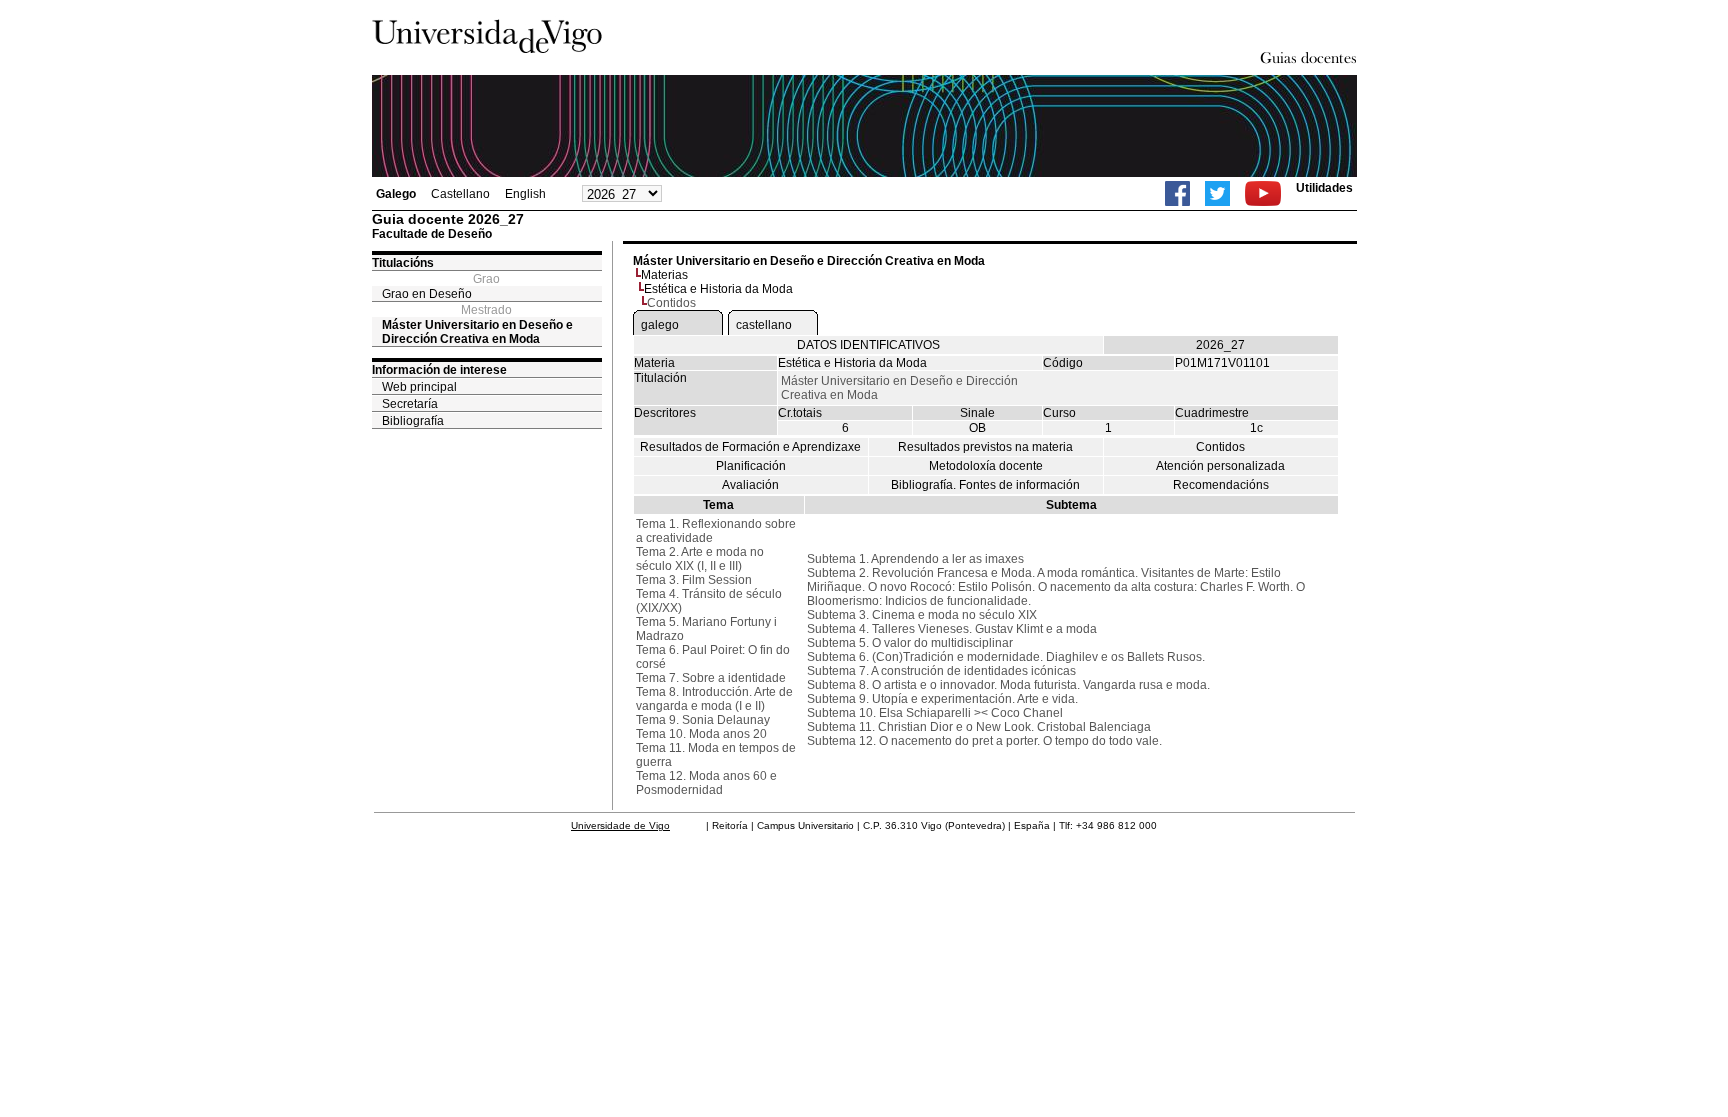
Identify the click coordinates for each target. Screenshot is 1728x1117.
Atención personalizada (1220, 466)
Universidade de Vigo (620, 825)
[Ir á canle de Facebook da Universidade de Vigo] (1177, 193)
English (525, 194)
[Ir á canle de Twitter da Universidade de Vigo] (1217, 193)
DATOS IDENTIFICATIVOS (868, 345)
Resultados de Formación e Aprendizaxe (750, 447)
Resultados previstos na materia (985, 447)
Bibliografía (413, 421)
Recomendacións (1221, 485)
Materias (664, 275)
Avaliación (750, 485)
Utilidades (1324, 188)
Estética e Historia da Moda (718, 289)
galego (660, 325)
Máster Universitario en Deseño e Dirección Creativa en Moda (477, 332)
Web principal (419, 387)
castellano (764, 325)
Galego (396, 194)
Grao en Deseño (427, 294)
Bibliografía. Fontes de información (985, 485)
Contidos (1220, 447)
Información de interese (439, 370)
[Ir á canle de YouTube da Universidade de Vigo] (1263, 193)
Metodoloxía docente (986, 466)
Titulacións (403, 263)
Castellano (460, 194)
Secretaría (410, 404)
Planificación (751, 466)
